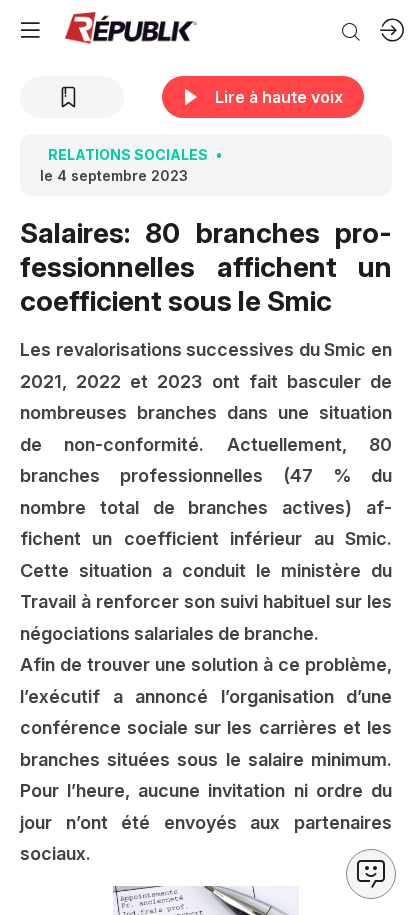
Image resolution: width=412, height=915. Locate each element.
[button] (30, 30)
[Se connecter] (392, 30)
